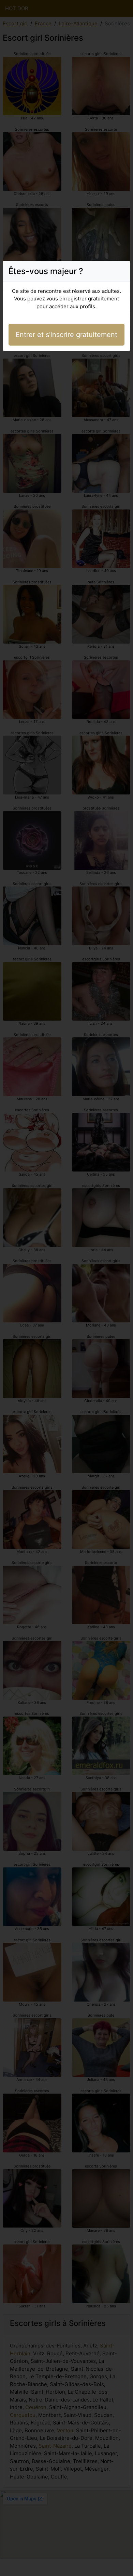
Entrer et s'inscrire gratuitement (66, 335)
